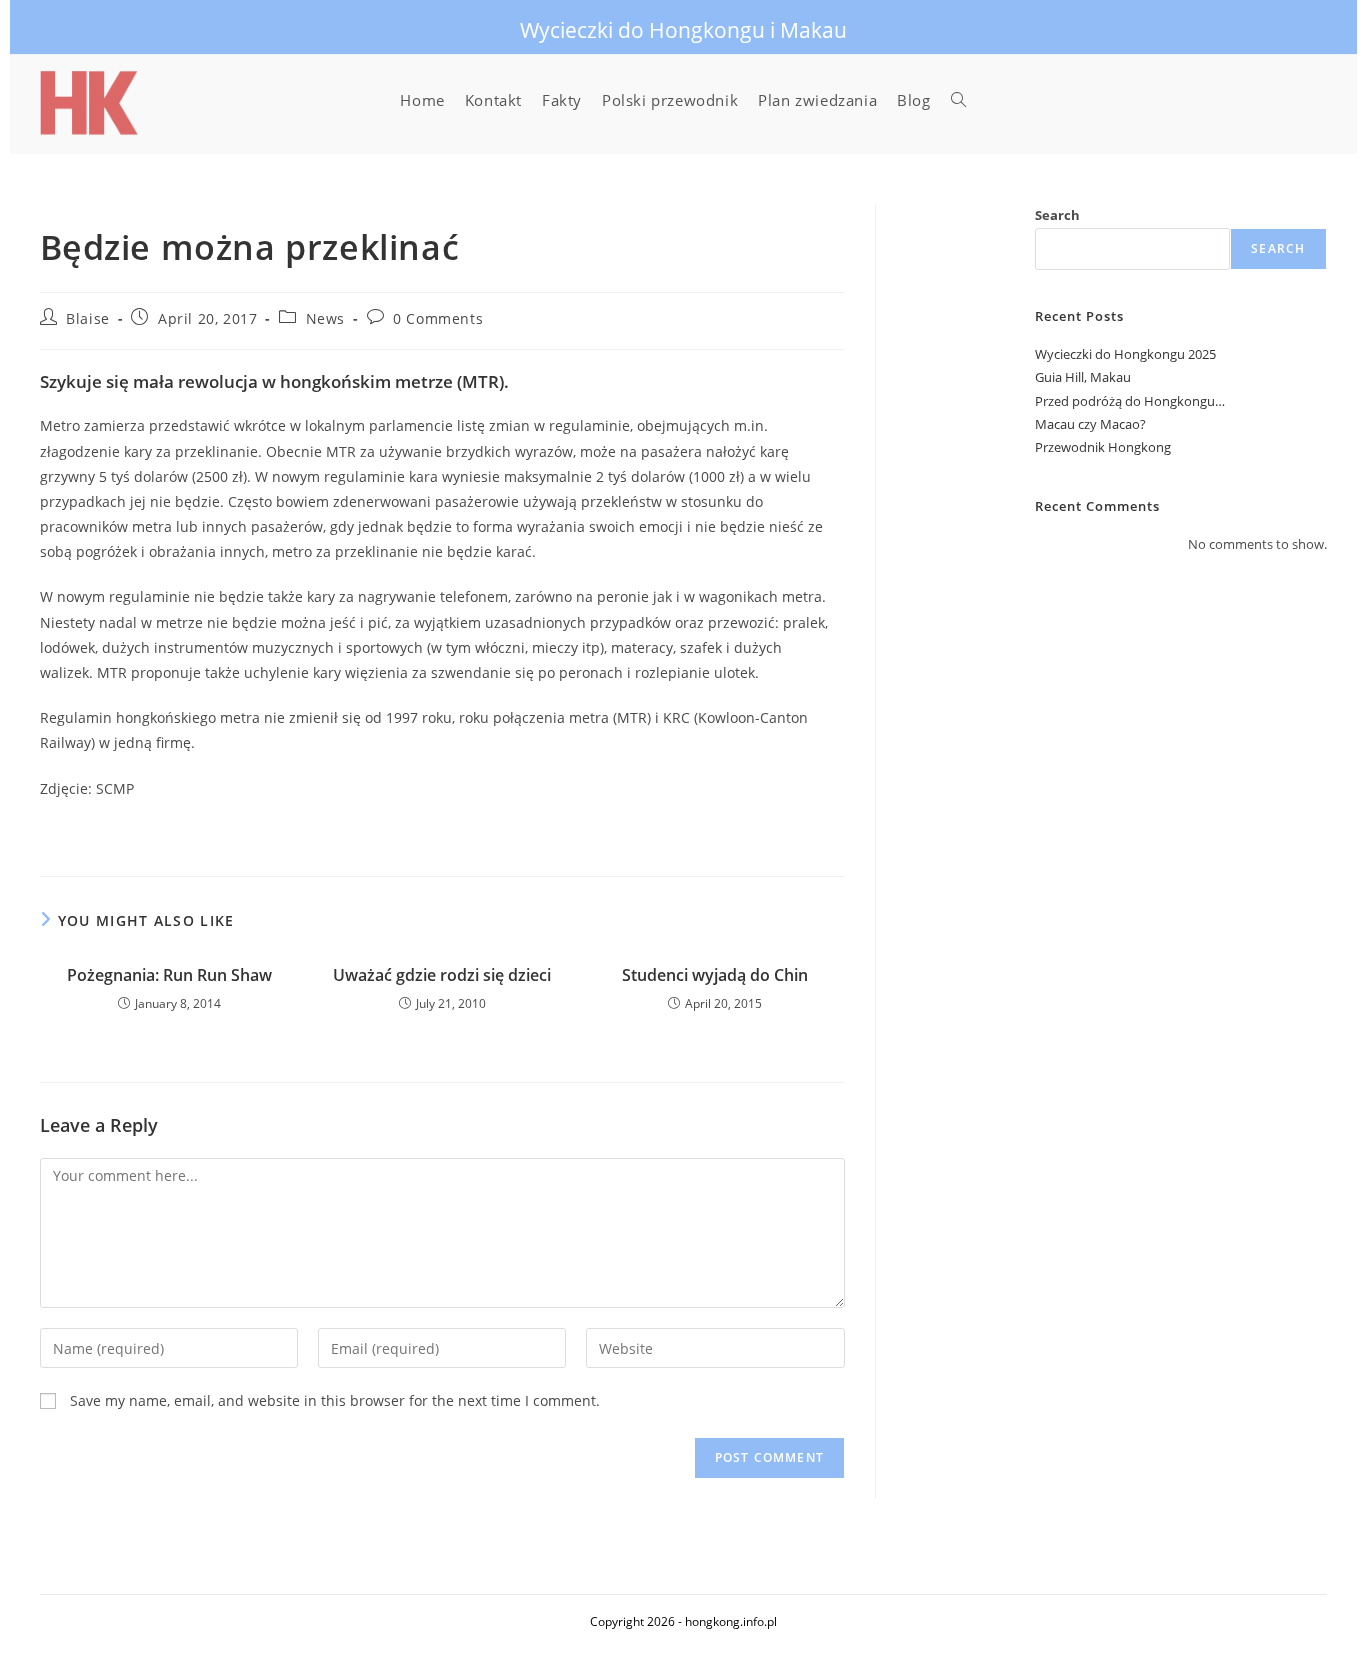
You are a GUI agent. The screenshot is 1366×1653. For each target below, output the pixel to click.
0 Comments (438, 318)
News (325, 318)
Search (1057, 215)
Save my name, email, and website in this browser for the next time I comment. (335, 1400)
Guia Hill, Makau (1083, 377)
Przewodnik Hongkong (1103, 447)
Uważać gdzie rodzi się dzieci (442, 975)
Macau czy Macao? (1090, 424)
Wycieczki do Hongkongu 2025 (1125, 354)
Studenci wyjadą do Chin (715, 975)
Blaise (88, 318)
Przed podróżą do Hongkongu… (1130, 401)
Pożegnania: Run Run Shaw (169, 975)
